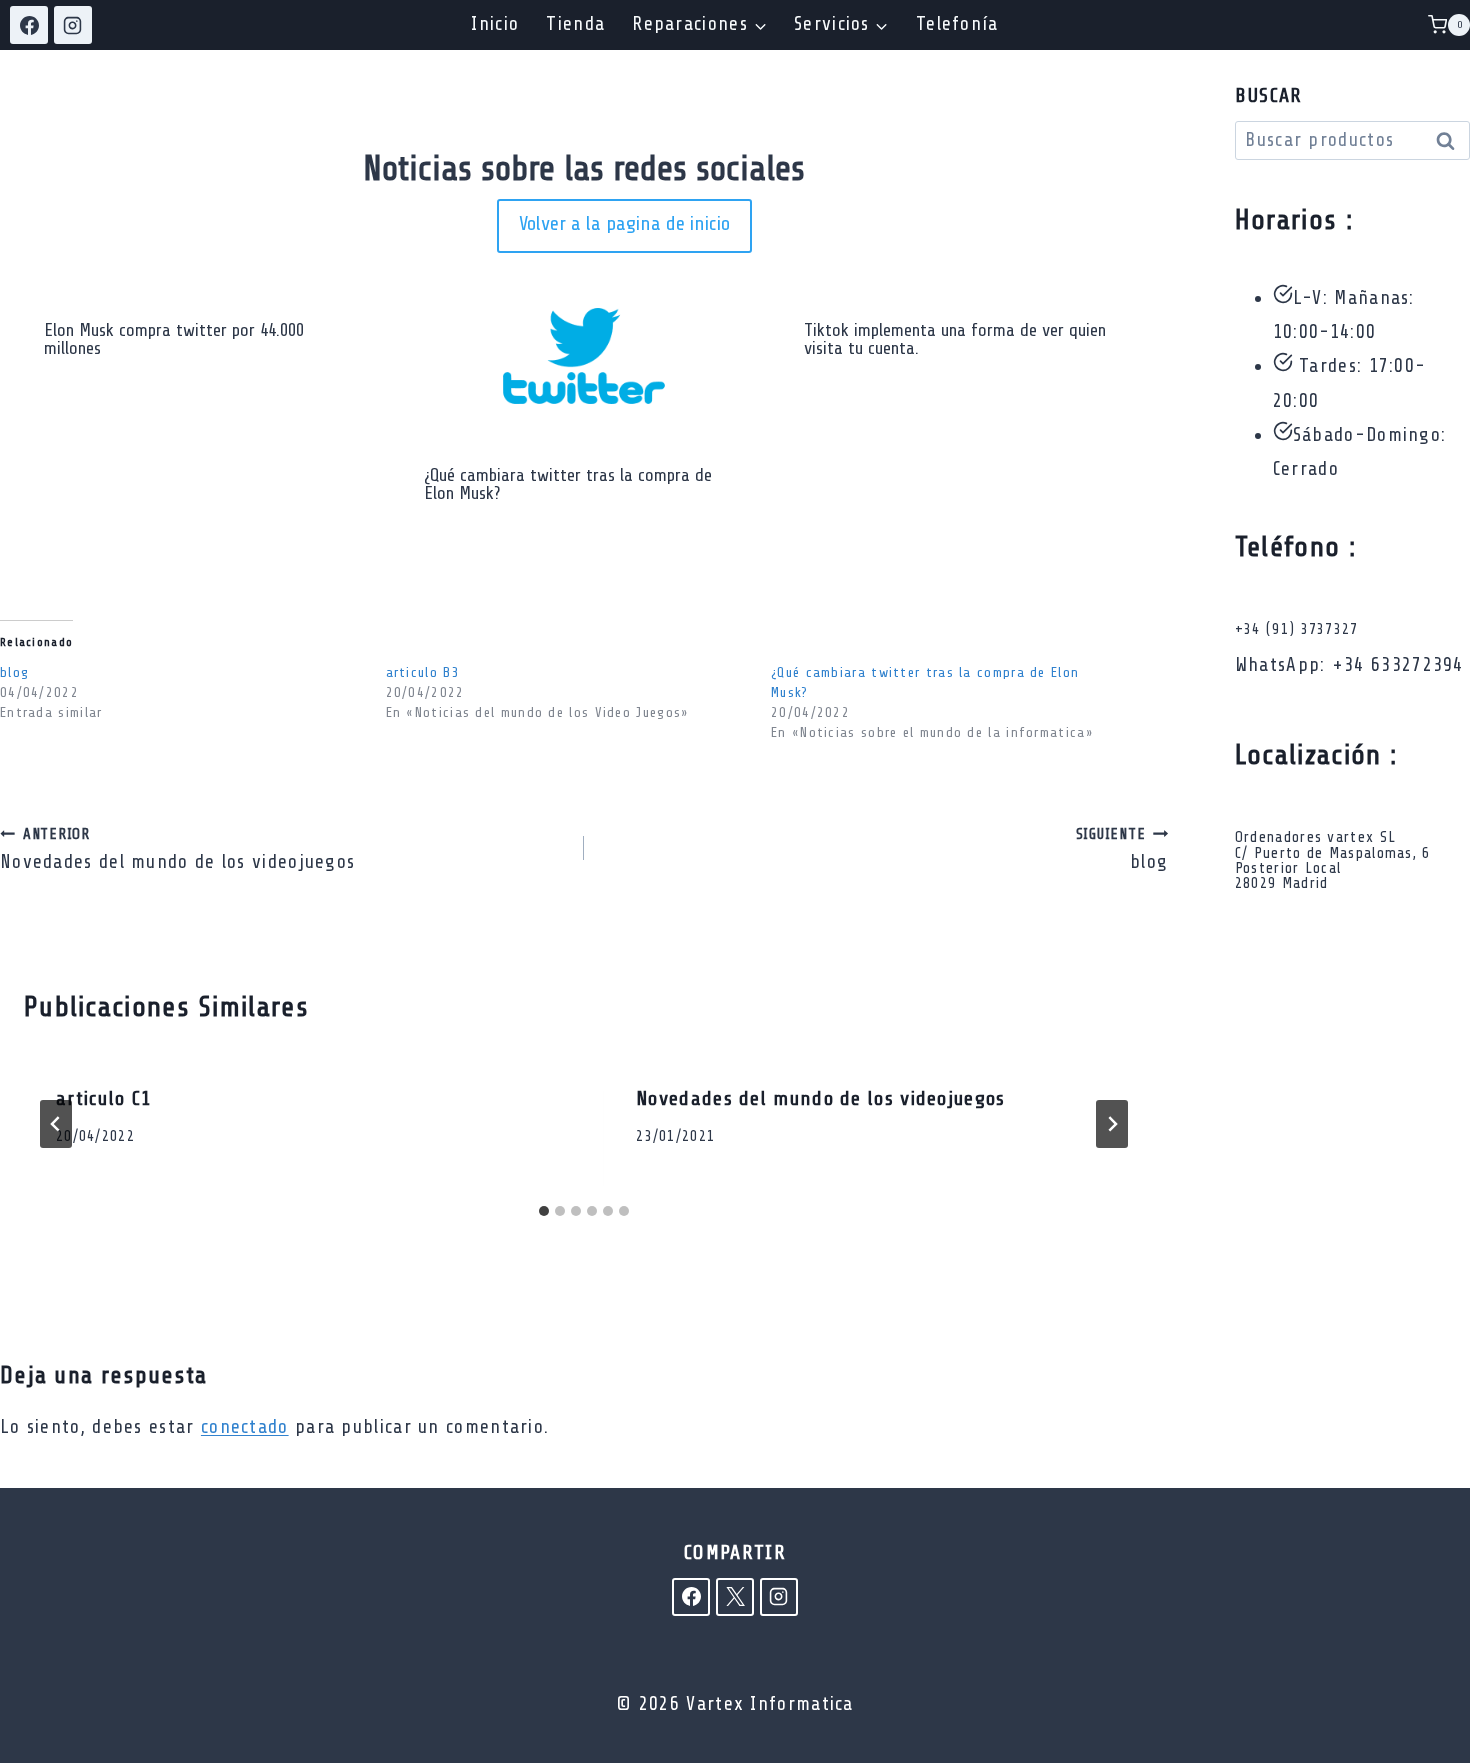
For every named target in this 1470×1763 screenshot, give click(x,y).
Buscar (1451, 143)
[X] (735, 1597)
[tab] (544, 1211)
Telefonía (957, 24)
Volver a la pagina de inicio (624, 223)
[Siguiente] (1112, 1124)
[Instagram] (73, 25)
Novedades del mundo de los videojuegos (177, 849)
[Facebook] (29, 25)
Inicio (495, 24)
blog (14, 672)
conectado (245, 1427)
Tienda (575, 24)
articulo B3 (423, 672)
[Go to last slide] (56, 1124)
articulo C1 (103, 1098)
